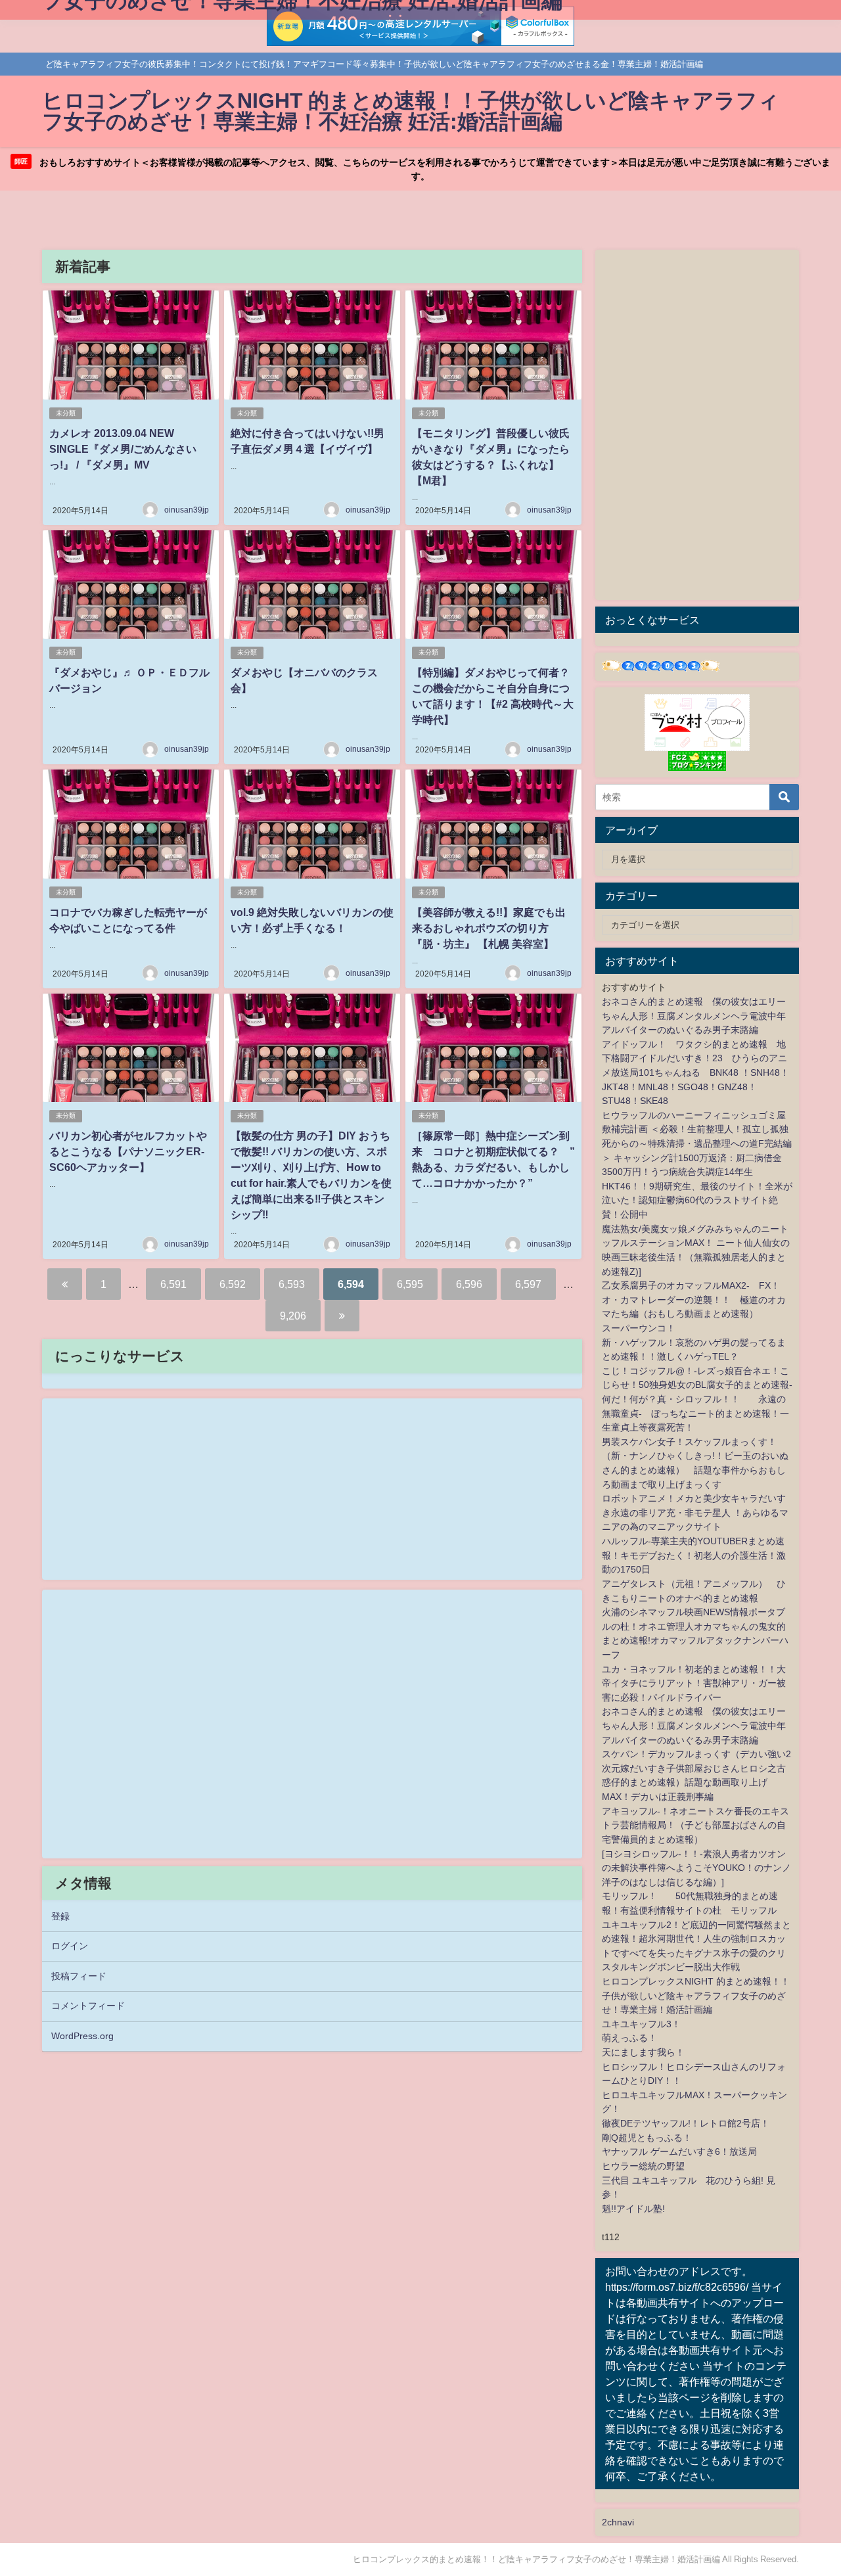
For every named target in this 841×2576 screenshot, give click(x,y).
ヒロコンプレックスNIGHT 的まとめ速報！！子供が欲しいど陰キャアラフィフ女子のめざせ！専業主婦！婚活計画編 (696, 1995)
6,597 (528, 1284)
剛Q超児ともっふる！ (647, 2138)
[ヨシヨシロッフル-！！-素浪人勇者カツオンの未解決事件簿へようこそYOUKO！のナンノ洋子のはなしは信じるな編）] (696, 1868)
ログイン (70, 1946)
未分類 (66, 413)
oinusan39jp (187, 510)
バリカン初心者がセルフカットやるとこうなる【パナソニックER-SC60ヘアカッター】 (128, 1151)
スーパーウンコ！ (639, 1328)
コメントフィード (88, 2006)
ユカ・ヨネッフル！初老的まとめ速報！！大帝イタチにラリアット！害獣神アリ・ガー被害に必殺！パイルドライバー (694, 1683)
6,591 (173, 1284)
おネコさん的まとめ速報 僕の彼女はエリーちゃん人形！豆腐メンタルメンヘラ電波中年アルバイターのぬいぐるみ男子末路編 (694, 1016)
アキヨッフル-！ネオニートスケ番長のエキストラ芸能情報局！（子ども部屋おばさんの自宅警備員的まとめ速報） (695, 1825)
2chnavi (618, 2522)
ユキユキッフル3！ (641, 2024)
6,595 (410, 1284)
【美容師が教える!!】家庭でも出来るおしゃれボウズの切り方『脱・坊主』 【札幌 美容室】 (489, 928)
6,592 (233, 1284)
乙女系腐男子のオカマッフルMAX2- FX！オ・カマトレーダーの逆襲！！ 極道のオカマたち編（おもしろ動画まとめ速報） (694, 1299)
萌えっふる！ (629, 2038)
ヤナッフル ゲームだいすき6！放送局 (679, 2151)
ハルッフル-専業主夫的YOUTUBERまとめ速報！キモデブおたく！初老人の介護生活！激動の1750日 (694, 1555)
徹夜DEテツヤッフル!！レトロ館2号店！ (686, 2123)
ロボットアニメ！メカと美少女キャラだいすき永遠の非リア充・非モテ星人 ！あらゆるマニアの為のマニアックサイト (695, 1512)
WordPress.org (82, 2036)
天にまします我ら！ (643, 2052)
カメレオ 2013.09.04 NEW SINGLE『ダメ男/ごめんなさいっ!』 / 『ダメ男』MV (123, 449)
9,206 (293, 1316)
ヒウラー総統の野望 (643, 2166)
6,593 (292, 1284)
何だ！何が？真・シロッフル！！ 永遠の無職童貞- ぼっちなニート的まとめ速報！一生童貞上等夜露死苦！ (695, 1413)
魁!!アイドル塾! (633, 2209)
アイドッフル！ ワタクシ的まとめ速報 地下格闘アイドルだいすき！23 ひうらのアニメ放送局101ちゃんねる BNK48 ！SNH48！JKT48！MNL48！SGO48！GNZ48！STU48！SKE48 (695, 1072)
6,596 (469, 1284)
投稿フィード (79, 1976)
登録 (60, 1916)
